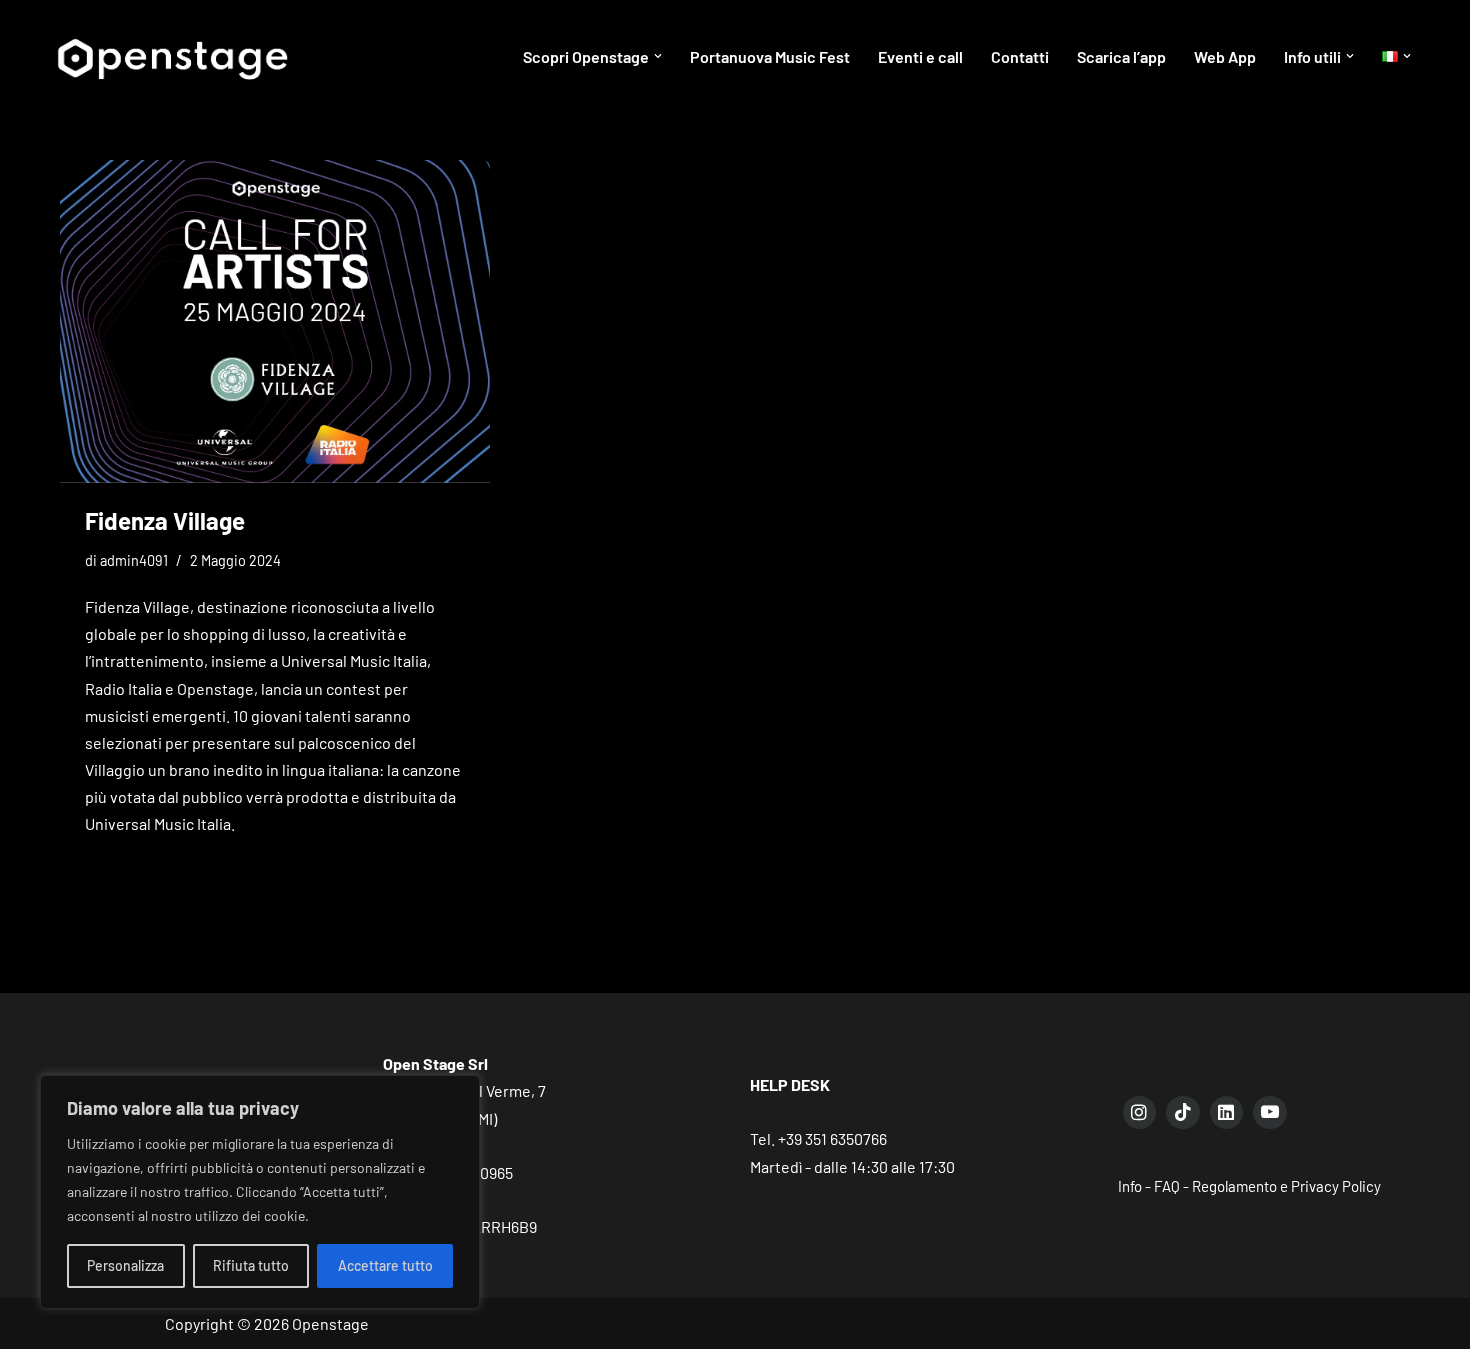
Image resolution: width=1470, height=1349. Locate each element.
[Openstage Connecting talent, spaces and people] (171, 56)
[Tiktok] (1183, 1113)
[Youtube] (1270, 1113)
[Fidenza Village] (275, 321)
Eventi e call (920, 56)
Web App (1225, 56)
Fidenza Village (165, 520)
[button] (658, 56)
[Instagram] (1140, 1113)
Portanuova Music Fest (770, 56)
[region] (260, 1192)
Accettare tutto (385, 1265)
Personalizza (125, 1265)
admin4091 (134, 560)
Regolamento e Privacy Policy (1286, 1186)
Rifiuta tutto (251, 1265)
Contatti (1020, 56)
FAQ (1167, 1186)
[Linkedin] (1227, 1113)
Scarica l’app (1121, 56)
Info (1130, 1186)
